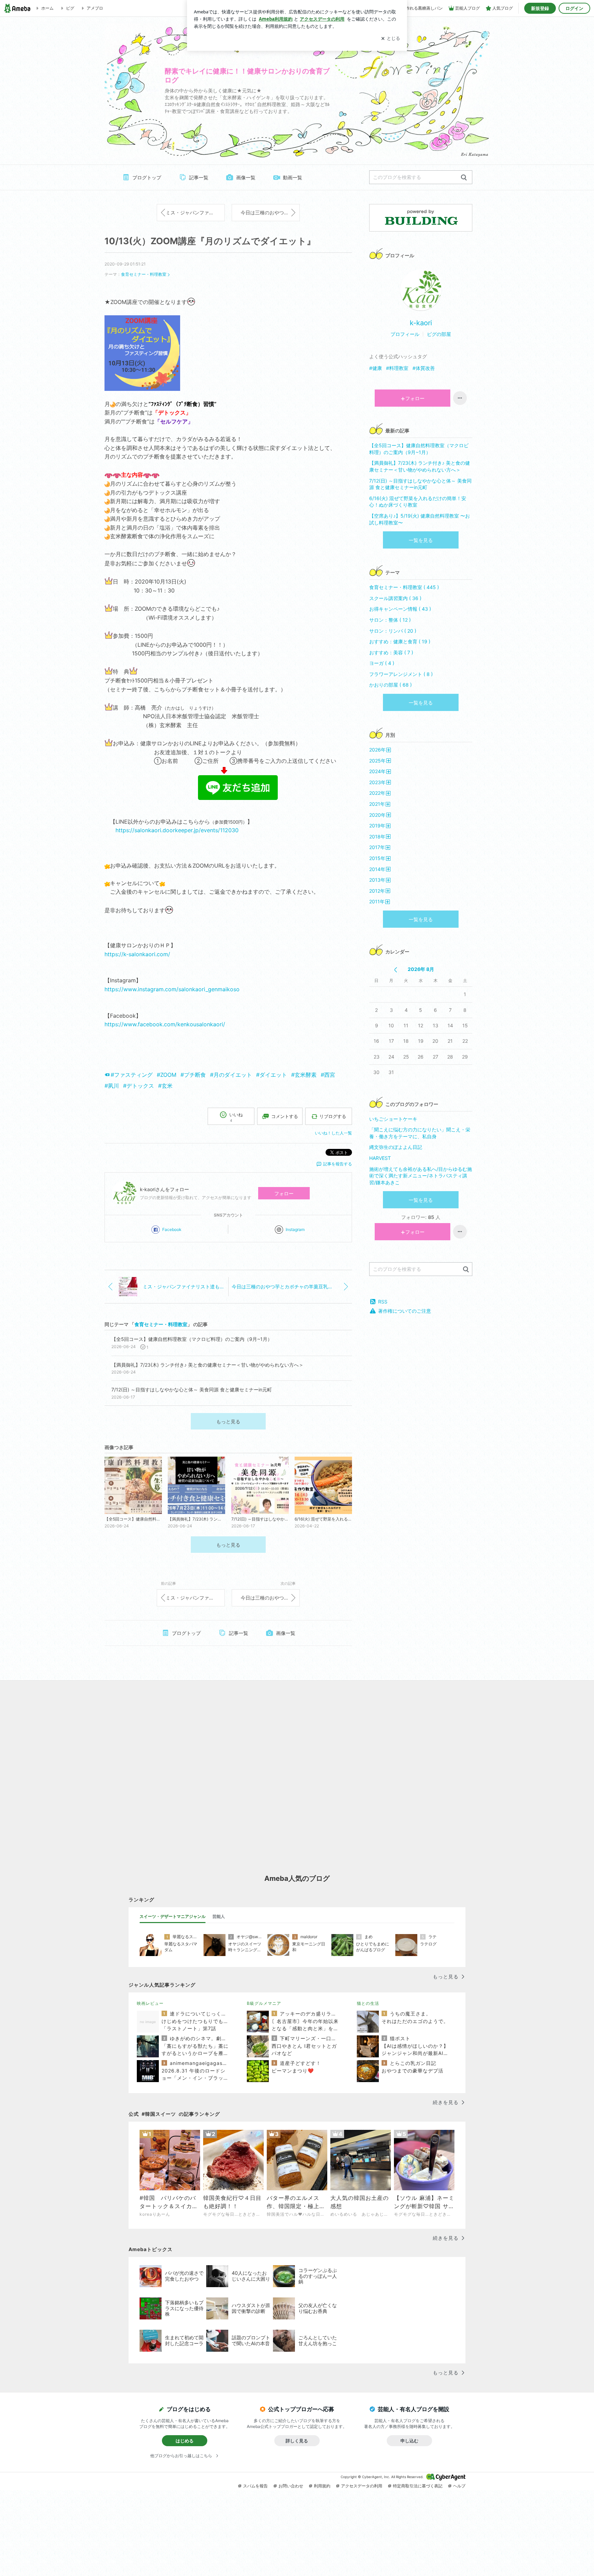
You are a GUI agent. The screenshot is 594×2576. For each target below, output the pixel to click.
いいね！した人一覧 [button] (333, 1133)
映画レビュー (150, 2003)
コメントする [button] (285, 1116)
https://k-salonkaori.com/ (137, 954)
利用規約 (322, 2486)
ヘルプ (459, 2486)
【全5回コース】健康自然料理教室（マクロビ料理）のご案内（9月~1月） (419, 449)
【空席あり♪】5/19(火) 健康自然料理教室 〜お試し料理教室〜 (420, 519)
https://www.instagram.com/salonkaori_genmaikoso (172, 989)
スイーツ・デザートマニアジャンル (173, 1916)
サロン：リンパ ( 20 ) (393, 631)
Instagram (295, 1229)
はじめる (185, 2441)
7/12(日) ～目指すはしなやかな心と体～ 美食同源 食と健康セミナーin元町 (420, 484)
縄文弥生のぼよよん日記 (396, 1147)
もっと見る (228, 1421)
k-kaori (421, 323)
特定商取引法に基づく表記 (418, 2486)
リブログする (333, 1116)
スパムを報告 (255, 2486)
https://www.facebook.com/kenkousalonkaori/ (165, 1024)
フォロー (284, 1193)
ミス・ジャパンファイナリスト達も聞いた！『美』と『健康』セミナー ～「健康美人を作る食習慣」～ (195, 212)
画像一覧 (246, 177)
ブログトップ (147, 177)
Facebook (172, 1229)
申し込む (409, 2441)
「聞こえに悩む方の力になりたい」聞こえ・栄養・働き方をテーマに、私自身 (420, 1133)
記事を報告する (338, 1164)
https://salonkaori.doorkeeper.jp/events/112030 (177, 830)
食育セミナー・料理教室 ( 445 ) (404, 587)
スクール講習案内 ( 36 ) (395, 598)
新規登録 (540, 8)
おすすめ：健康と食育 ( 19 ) (400, 641)
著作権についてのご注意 (405, 1311)
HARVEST (380, 1158)
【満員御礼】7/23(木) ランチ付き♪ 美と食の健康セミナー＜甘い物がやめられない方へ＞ (420, 466)
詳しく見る (297, 2441)
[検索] (464, 178)
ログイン (574, 8)
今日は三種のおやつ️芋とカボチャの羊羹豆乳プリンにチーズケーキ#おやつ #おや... (270, 212)
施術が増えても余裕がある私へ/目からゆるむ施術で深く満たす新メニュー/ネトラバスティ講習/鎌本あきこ (421, 1176)
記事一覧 (199, 177)
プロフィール (405, 334)
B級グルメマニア (264, 2003)
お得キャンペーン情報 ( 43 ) (400, 609)
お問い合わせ (291, 2486)
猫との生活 (368, 2003)
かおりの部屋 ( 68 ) (390, 685)
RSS (383, 1302)
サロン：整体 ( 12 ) (390, 620)
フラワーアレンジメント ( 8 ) (401, 674)
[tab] (173, 1917)
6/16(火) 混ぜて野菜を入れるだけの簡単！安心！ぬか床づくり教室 (418, 502)
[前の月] (395, 970)
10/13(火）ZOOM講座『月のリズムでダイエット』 (210, 241)
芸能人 (219, 1916)
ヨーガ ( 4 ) (382, 663)
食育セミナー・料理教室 (144, 274)
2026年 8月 (421, 969)
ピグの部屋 (439, 334)
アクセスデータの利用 (362, 2486)
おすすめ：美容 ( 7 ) (391, 652)
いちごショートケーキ (393, 1119)
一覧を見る (421, 540)
